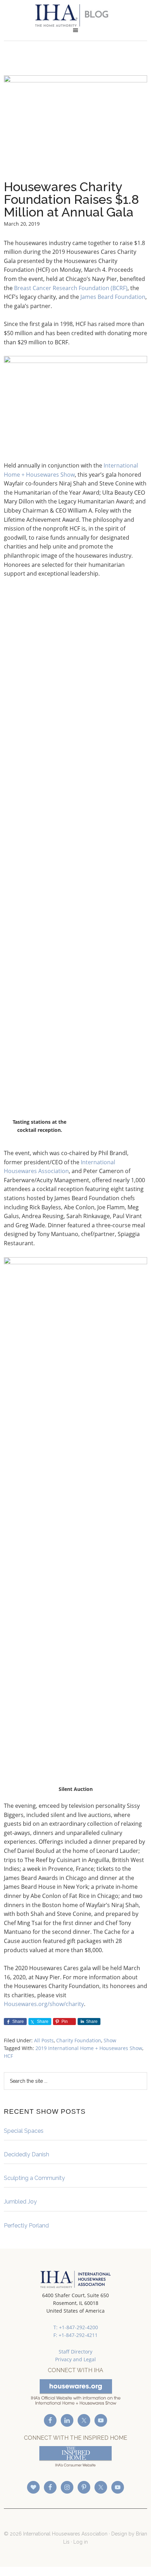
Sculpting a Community (34, 2178)
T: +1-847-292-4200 (76, 2327)
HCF (8, 2056)
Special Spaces (24, 2131)
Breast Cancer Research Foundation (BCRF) (71, 288)
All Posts (44, 2040)
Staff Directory (75, 2352)
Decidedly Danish (27, 2154)
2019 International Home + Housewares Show (89, 2048)
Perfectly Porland (26, 2226)
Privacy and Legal (75, 2359)
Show (110, 2040)
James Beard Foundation (113, 297)
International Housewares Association (76, 15)
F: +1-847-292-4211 (75, 2335)
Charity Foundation (79, 2040)
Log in (81, 2542)
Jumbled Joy (20, 2202)
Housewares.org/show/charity (44, 2004)
